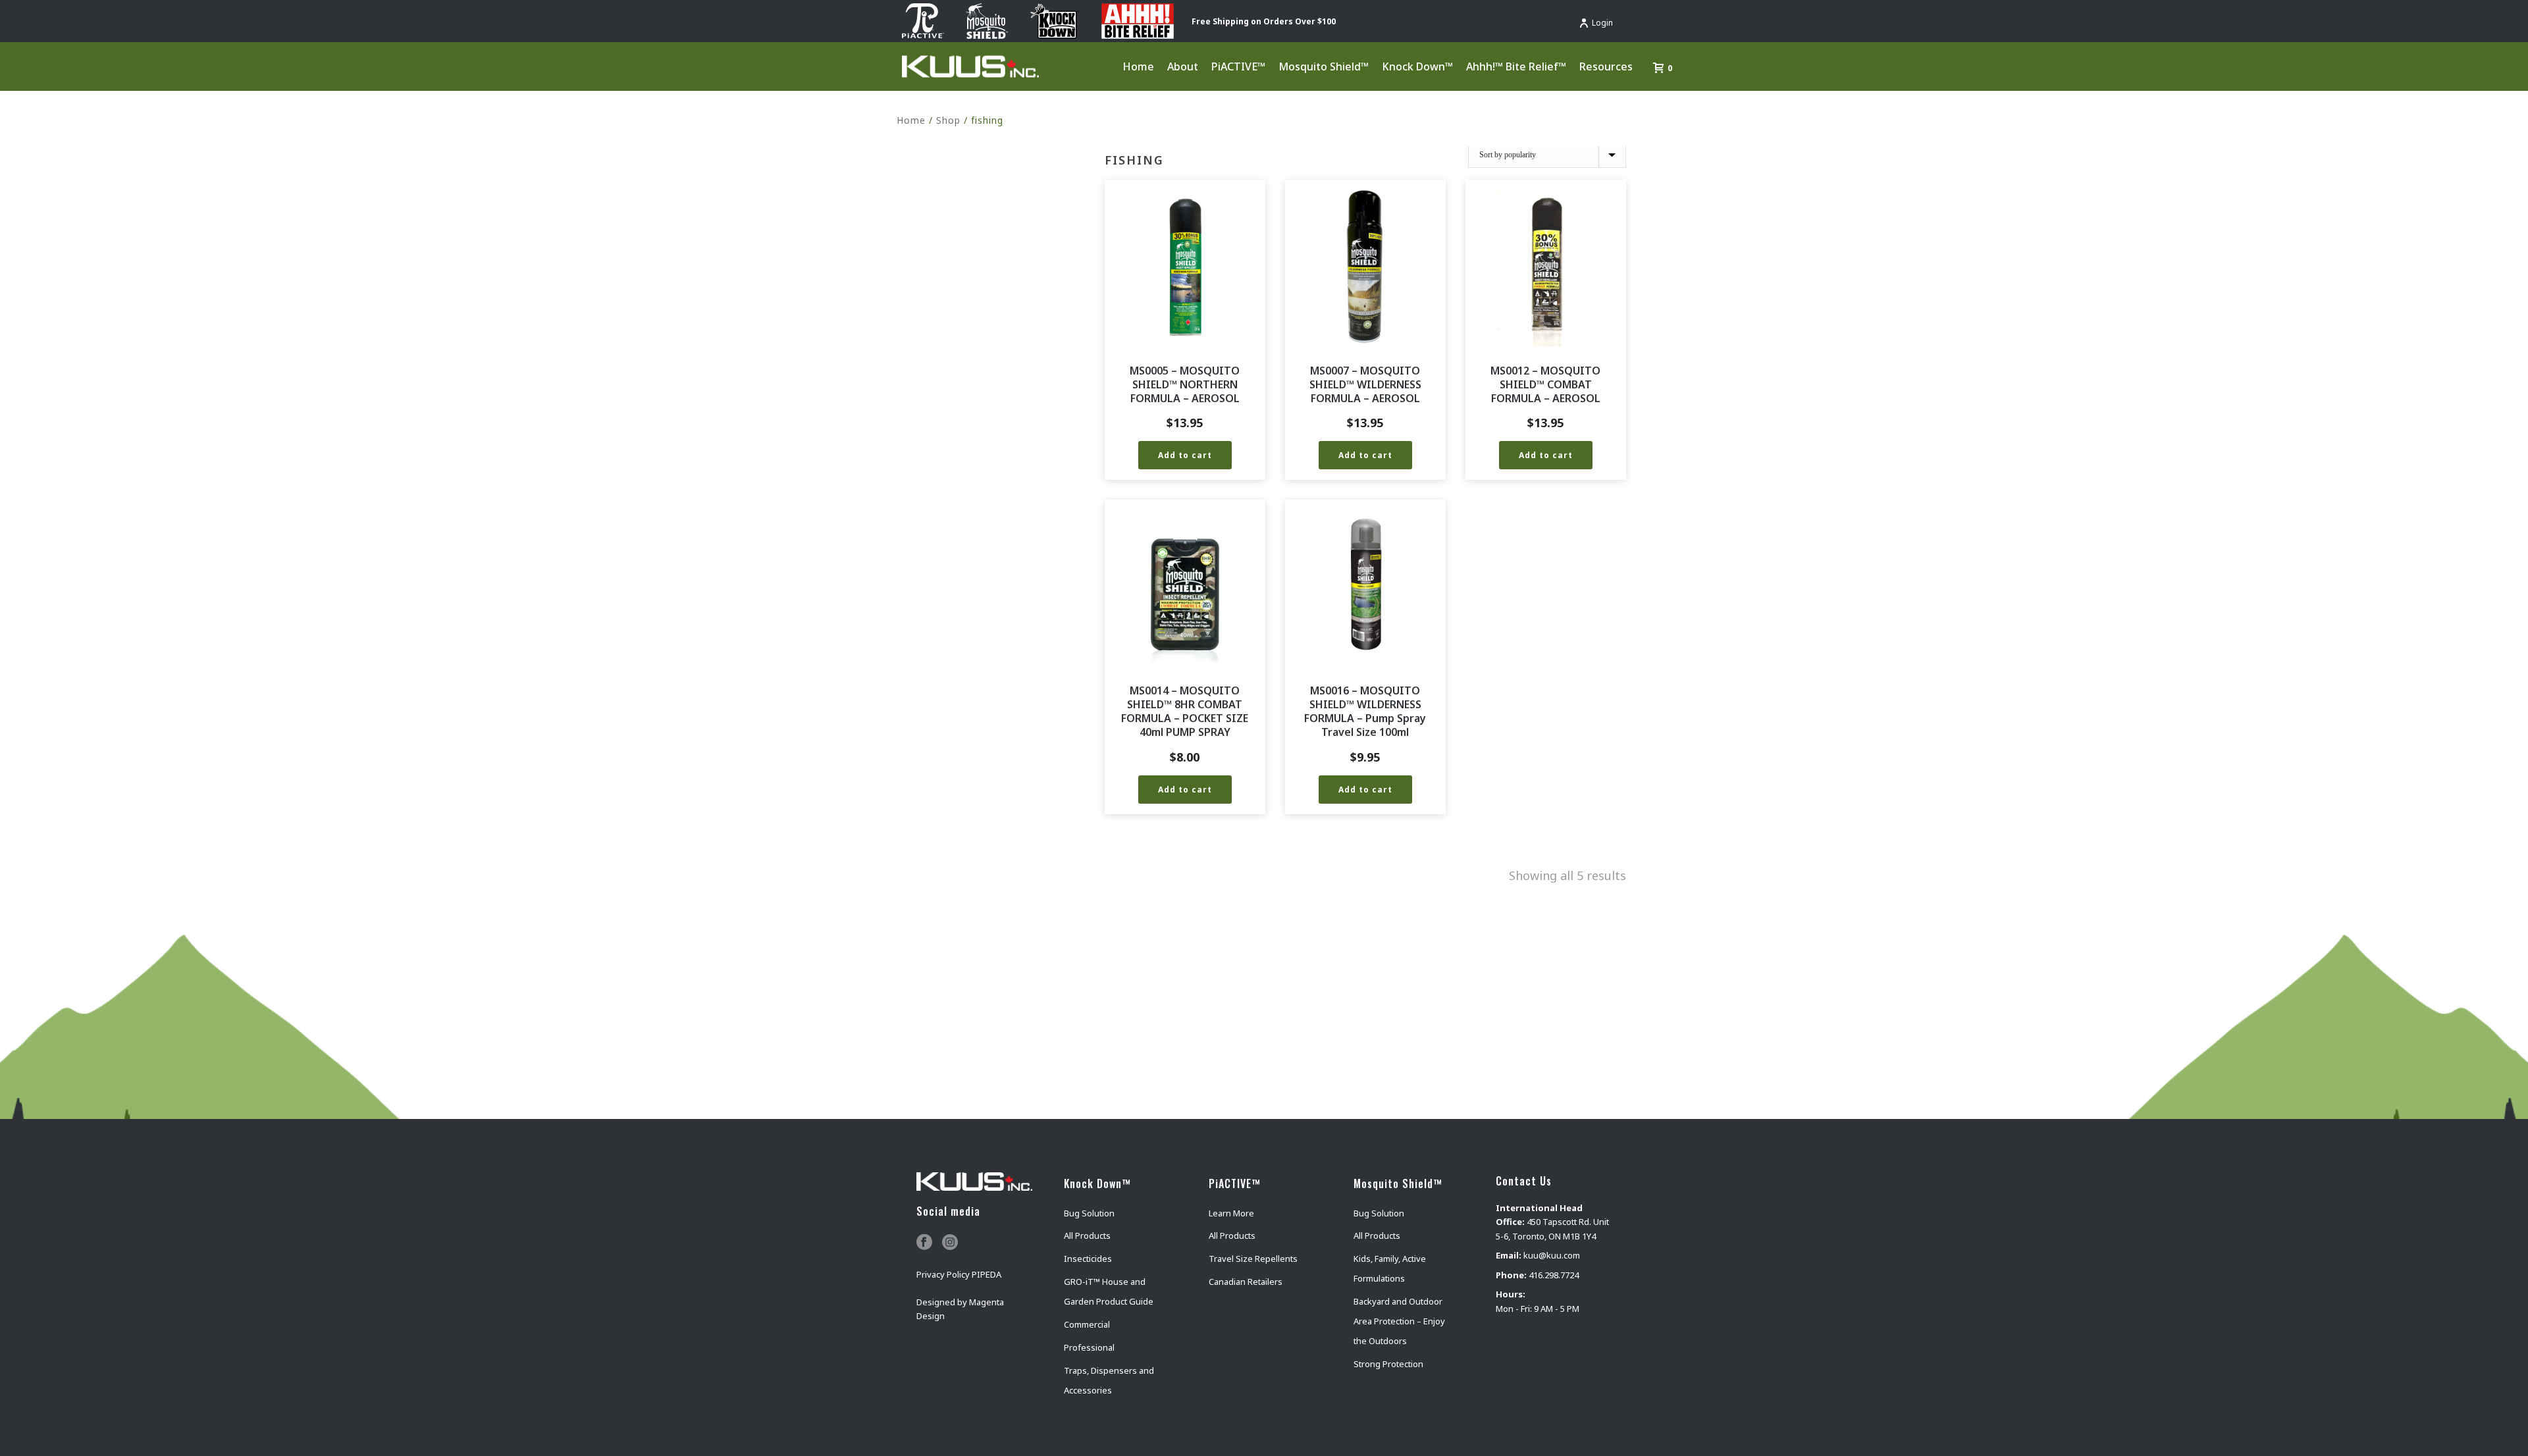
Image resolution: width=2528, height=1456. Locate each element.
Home (1138, 66)
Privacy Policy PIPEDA (959, 1274)
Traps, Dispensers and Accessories (1109, 1380)
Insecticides (1088, 1259)
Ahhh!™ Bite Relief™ (1516, 66)
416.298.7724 (1554, 1275)
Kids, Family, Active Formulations (1390, 1268)
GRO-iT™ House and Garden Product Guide (1109, 1291)
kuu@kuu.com (1552, 1255)
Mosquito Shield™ (1324, 66)
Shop (948, 120)
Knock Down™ (1417, 66)
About (1183, 66)
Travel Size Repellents (1253, 1259)
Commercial (1087, 1324)
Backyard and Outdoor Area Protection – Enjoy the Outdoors (1399, 1321)
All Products (1087, 1235)
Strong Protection (1388, 1364)
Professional (1089, 1347)
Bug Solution (1089, 1213)
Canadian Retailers (1246, 1282)
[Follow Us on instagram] (950, 1243)
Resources (1606, 66)
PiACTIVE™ (1238, 66)
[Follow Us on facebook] (924, 1243)
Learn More (1231, 1213)
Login (1602, 23)
